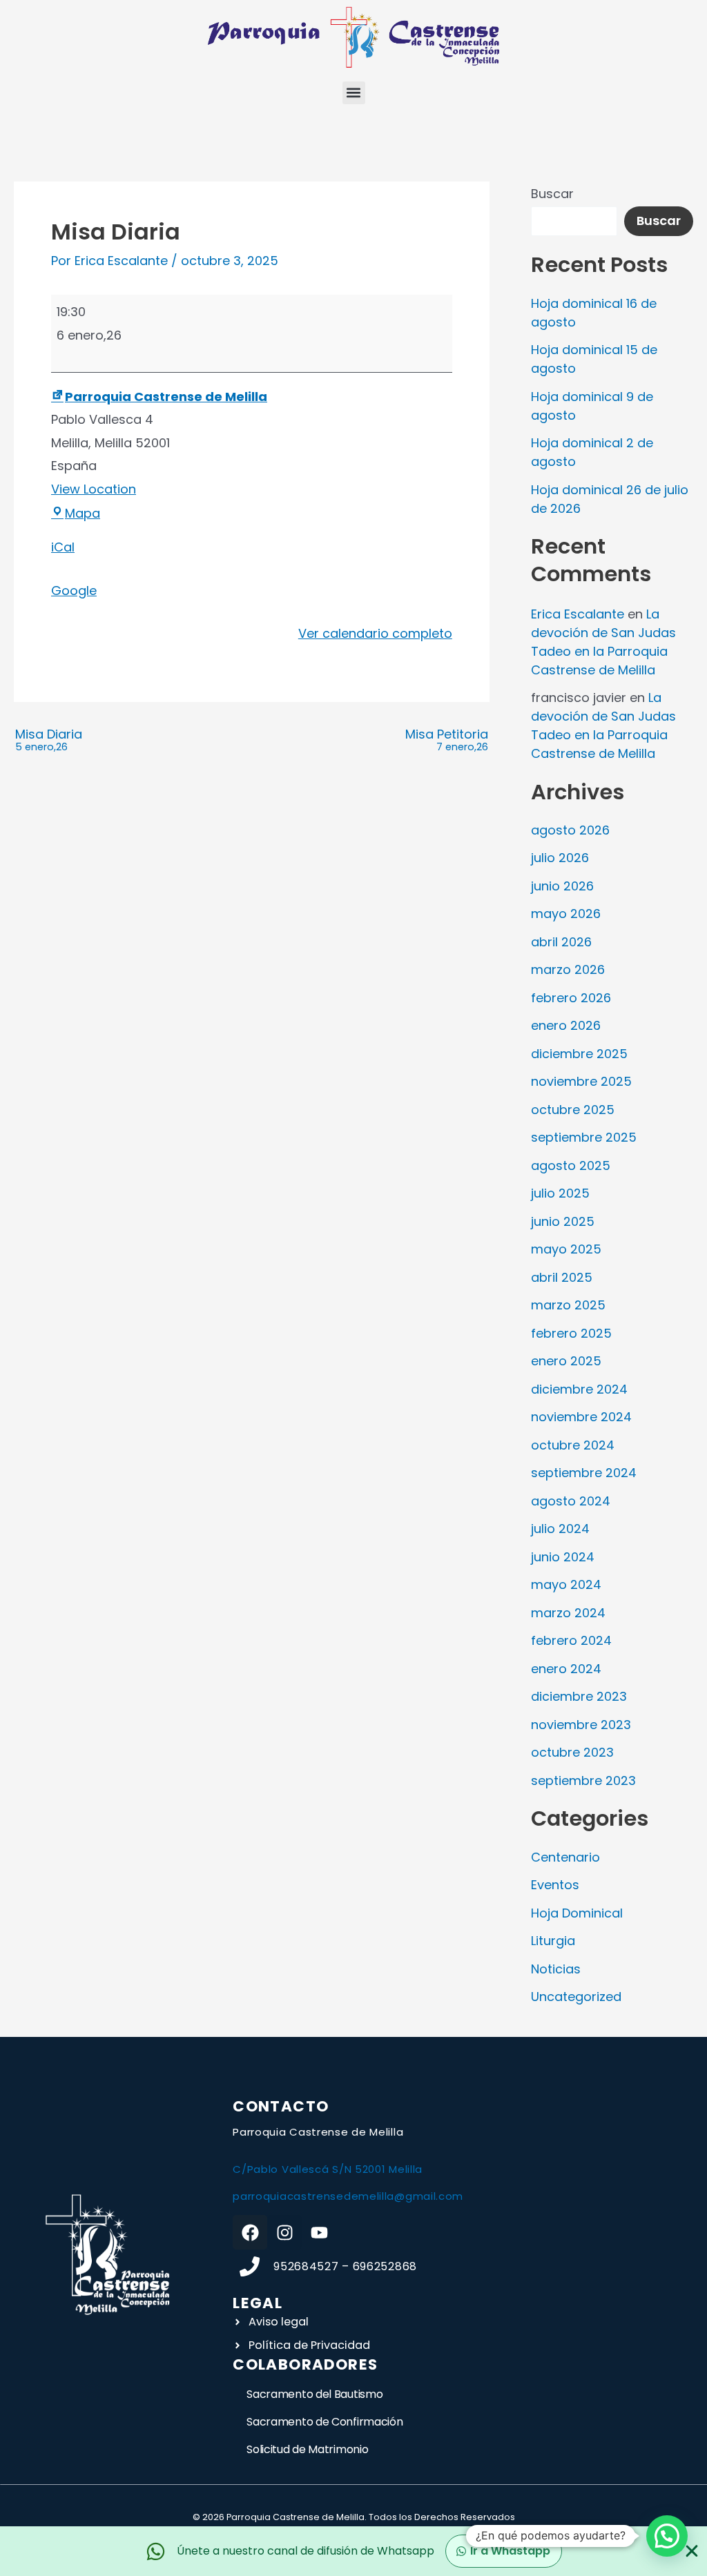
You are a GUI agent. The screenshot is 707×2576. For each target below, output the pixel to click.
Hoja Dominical (577, 1913)
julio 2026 (560, 858)
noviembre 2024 (581, 1417)
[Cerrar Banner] (692, 2551)
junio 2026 (562, 886)
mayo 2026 (566, 914)
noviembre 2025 (581, 1081)
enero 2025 (566, 1361)
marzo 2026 (568, 969)
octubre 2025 (573, 1110)
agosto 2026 (570, 830)
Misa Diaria (49, 741)
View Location (94, 489)
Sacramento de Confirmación (325, 2422)
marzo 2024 (568, 1613)
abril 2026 (561, 942)
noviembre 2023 (581, 1725)
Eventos (555, 1885)
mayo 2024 (566, 1584)
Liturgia (553, 1941)
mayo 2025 (566, 1249)
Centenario (565, 1857)
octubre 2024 (573, 1445)
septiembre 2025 (584, 1137)
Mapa (83, 513)
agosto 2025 (571, 1165)
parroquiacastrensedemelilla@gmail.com (348, 2196)
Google (74, 591)
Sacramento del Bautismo (314, 2394)
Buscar (552, 194)
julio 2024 (560, 1529)
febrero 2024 (571, 1640)
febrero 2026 (571, 998)
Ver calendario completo (375, 633)
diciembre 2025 (579, 1054)
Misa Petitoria (447, 741)
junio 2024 (563, 1557)
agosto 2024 (571, 1501)
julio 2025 (560, 1193)
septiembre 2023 (583, 1780)
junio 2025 (563, 1221)
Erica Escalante (578, 614)
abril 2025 (562, 1277)
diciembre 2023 (579, 1696)
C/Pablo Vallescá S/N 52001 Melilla (328, 2169)
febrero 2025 (571, 1333)
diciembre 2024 (579, 1389)
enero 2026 (566, 1025)
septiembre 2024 (584, 1473)
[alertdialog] (353, 2551)
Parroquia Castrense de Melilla (166, 397)
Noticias (556, 1969)
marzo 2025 (568, 1305)
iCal (63, 547)
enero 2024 (566, 1669)
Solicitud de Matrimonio (307, 2449)
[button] (354, 93)
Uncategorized (576, 1997)
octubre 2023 (572, 1752)
